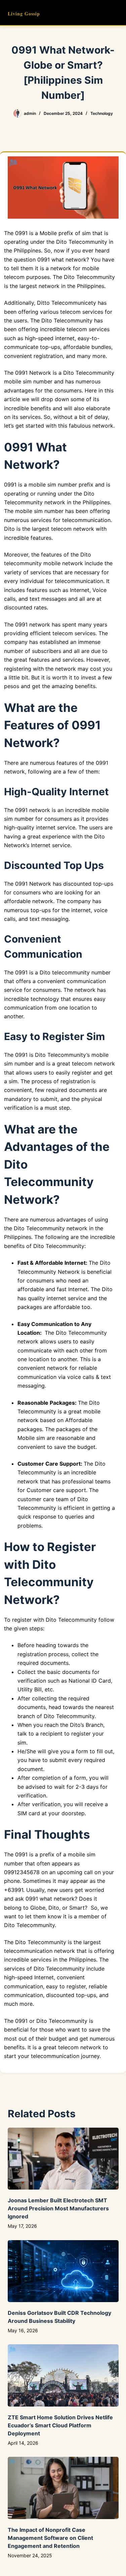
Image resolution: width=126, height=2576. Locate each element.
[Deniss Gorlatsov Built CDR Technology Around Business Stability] (63, 2271)
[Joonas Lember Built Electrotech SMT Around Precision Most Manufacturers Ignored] (63, 2159)
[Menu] (116, 13)
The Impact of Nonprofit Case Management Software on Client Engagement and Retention (50, 2538)
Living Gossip (24, 14)
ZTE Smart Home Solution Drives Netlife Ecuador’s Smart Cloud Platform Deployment (60, 2425)
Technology (102, 113)
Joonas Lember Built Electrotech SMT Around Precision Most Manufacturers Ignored (58, 2208)
